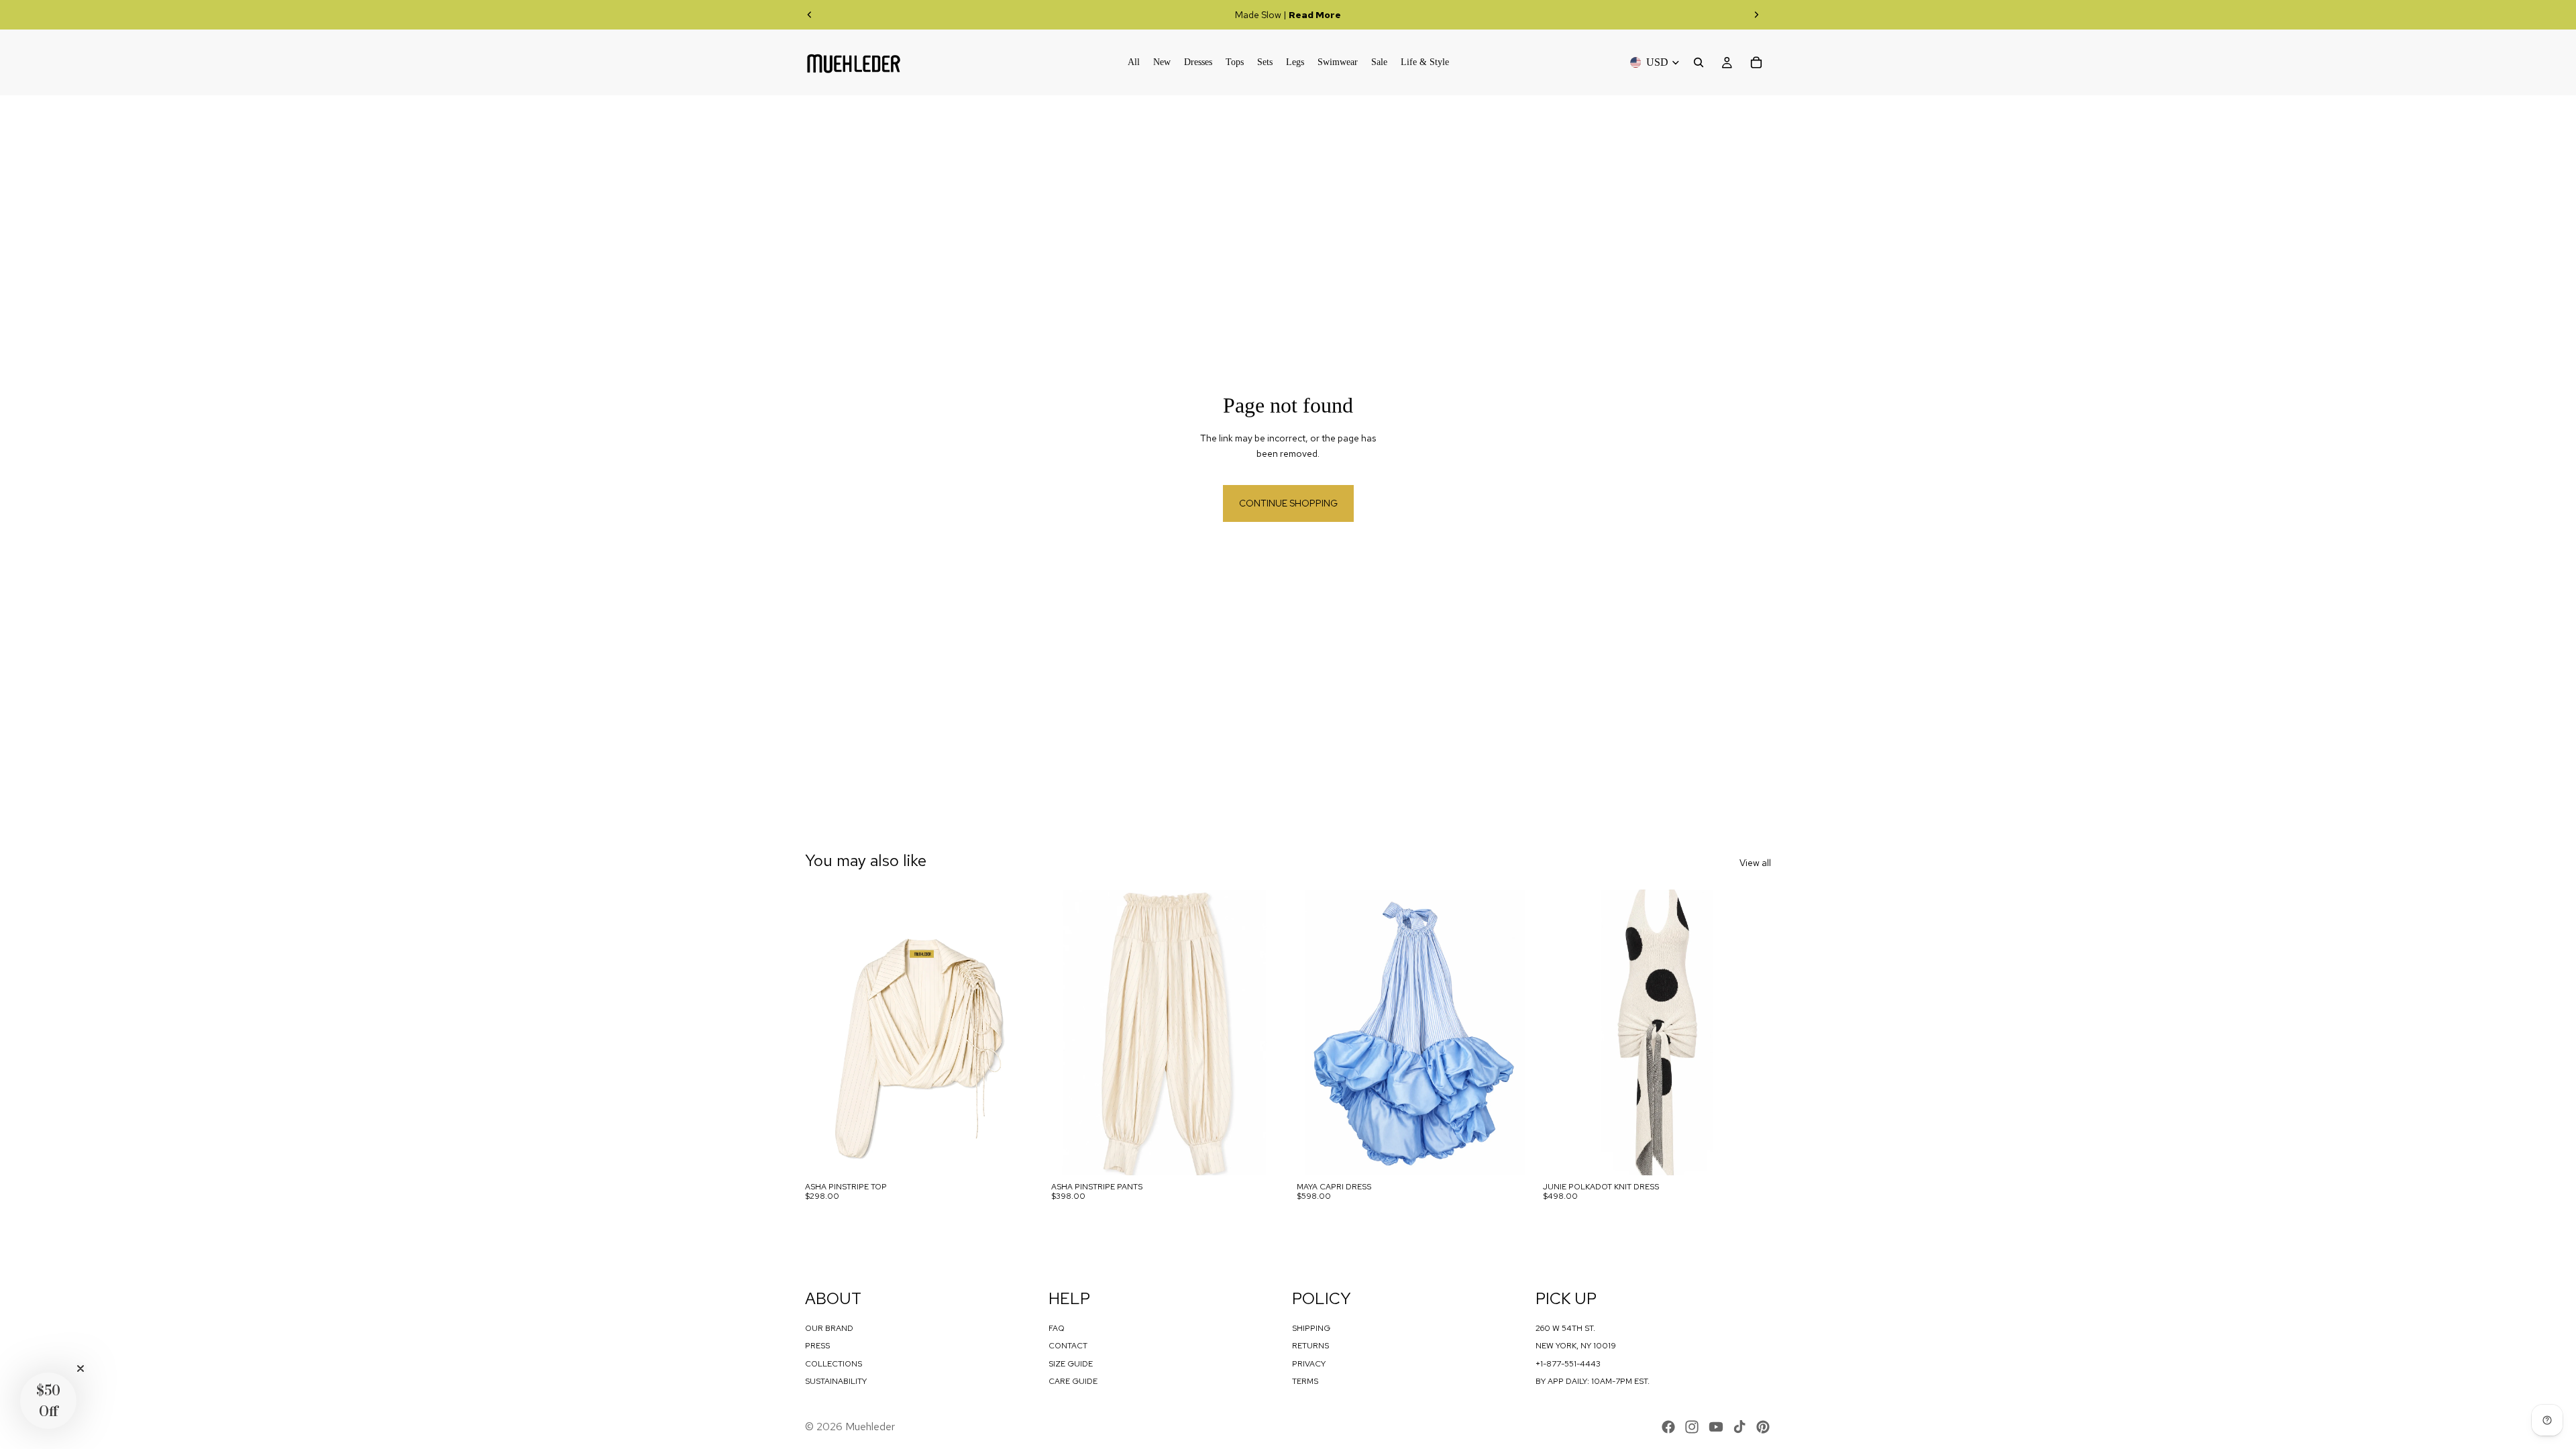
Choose (1024, 1155)
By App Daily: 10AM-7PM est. (1593, 1381)
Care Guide (1073, 1381)
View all (1755, 863)
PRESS (817, 1346)
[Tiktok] (1739, 1427)
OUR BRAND (829, 1328)
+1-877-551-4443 (1568, 1364)
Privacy (1309, 1364)
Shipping (1311, 1328)
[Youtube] (1716, 1427)
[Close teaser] (80, 1368)
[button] (48, 1401)
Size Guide (1071, 1364)
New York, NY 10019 (1576, 1346)
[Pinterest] (1763, 1427)
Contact (1068, 1346)
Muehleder (870, 1427)
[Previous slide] (810, 15)
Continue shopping (1288, 503)
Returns (1310, 1346)
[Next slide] (1756, 15)
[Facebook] (1668, 1427)
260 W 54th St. (1565, 1328)
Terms (1305, 1381)
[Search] (1699, 62)
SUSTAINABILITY (836, 1381)
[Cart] (1756, 62)
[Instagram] (1692, 1427)
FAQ (1057, 1328)
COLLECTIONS (834, 1364)
